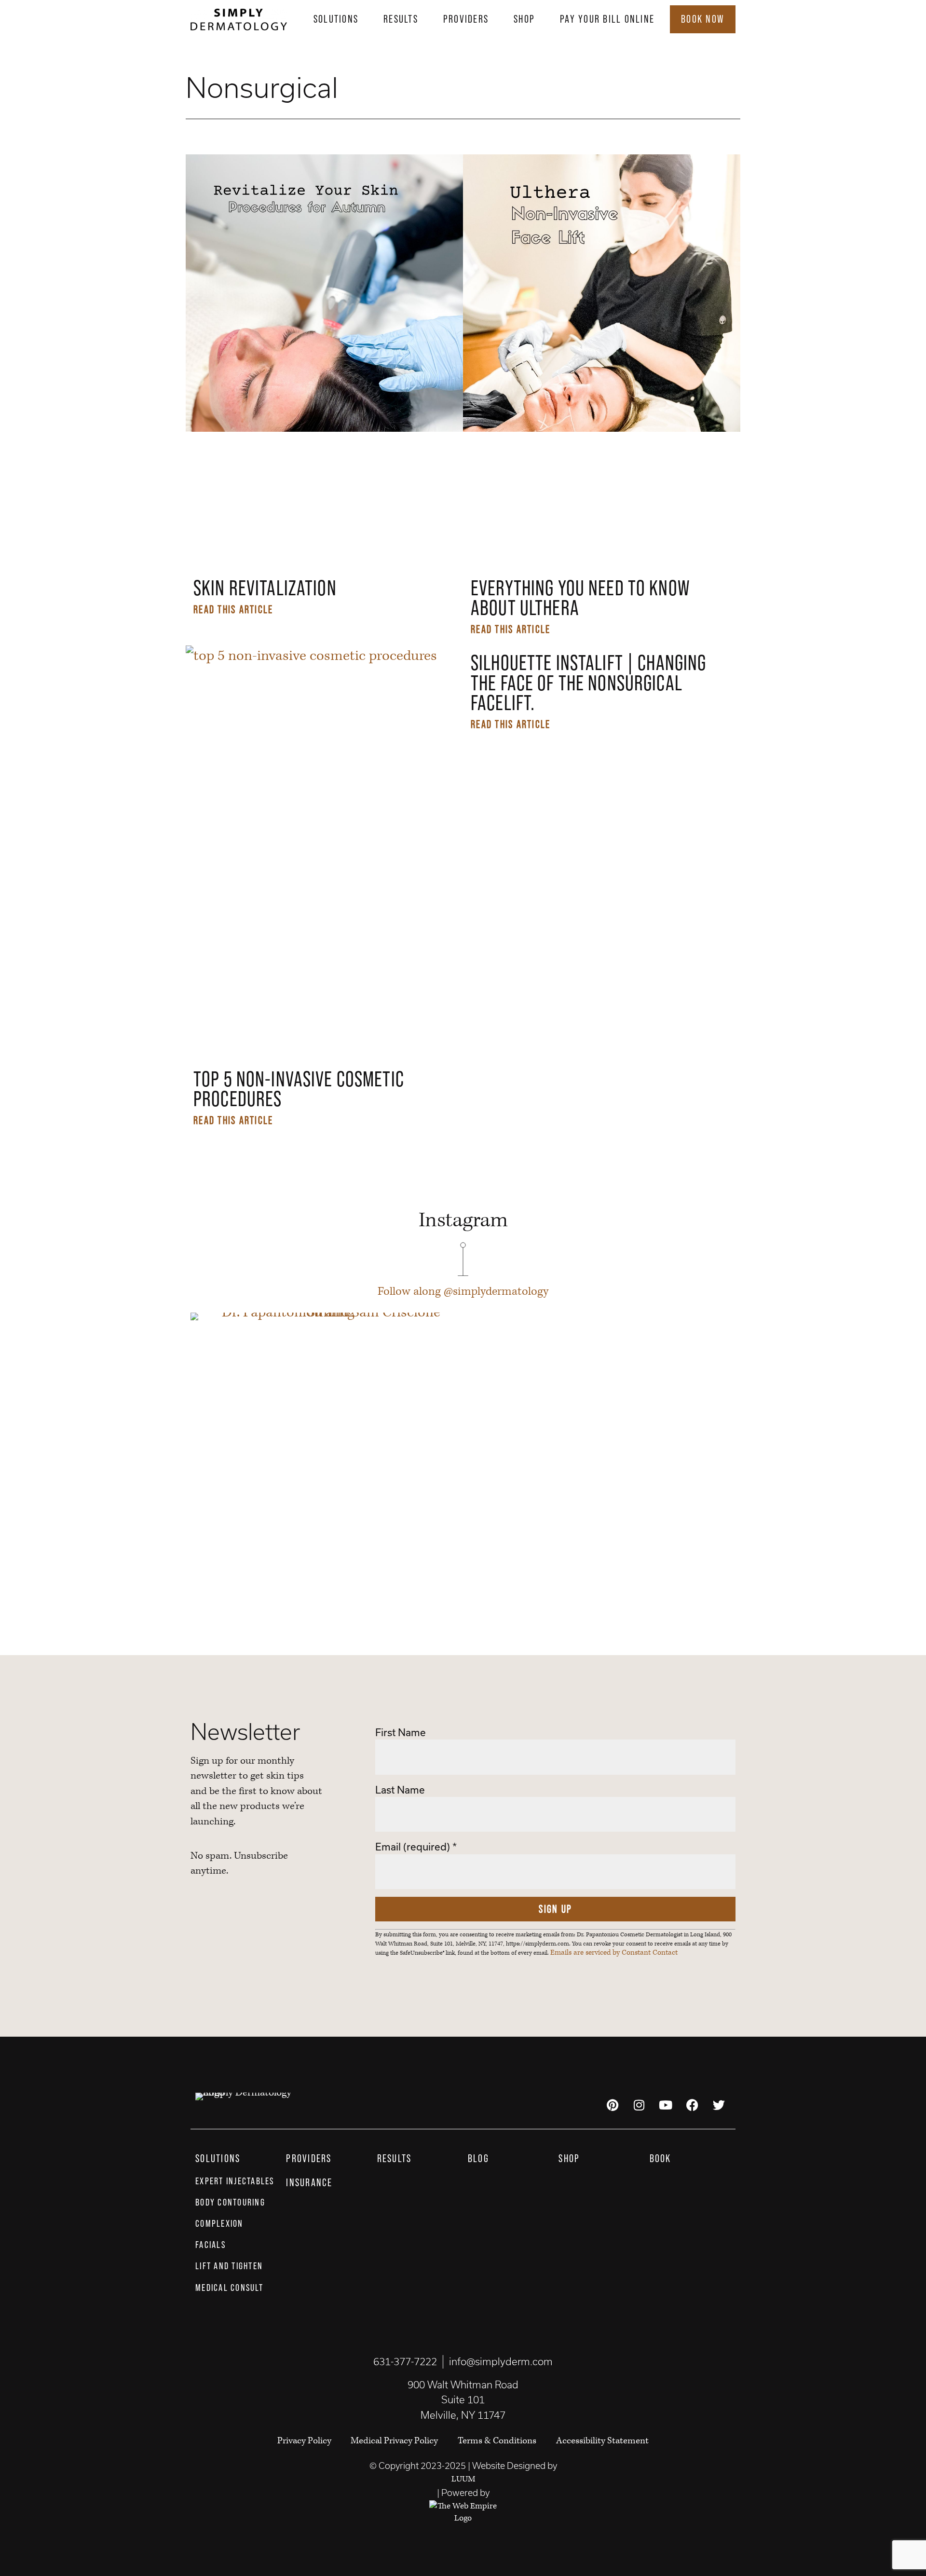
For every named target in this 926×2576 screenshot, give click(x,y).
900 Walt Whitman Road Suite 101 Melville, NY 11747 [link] (463, 2400)
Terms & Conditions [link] (497, 2441)
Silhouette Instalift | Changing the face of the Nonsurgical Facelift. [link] (588, 683)
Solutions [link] (336, 19)
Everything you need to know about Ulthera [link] (580, 598)
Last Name (400, 1790)
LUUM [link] (463, 2479)
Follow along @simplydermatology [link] (463, 1292)
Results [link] (401, 19)
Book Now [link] (703, 19)
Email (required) (416, 1847)
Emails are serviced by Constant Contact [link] (614, 1953)
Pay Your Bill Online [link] (607, 19)
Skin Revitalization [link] (265, 588)
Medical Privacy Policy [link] (394, 2441)
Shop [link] (524, 19)
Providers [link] (466, 19)
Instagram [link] (463, 1220)
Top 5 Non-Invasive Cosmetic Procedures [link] (299, 1089)
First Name (401, 1732)
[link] (239, 19)
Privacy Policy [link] (305, 2441)
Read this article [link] (233, 609)
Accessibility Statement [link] (602, 2441)
